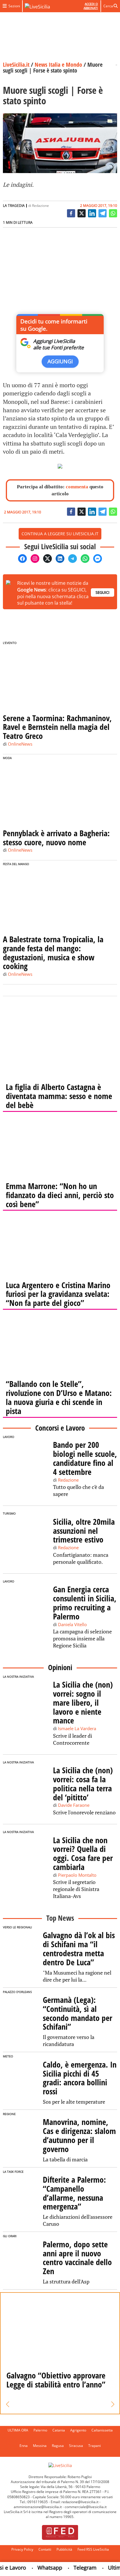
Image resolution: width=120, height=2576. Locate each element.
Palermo (40, 2430)
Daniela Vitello (72, 1624)
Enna (24, 2446)
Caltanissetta (102, 2430)
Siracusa (76, 2446)
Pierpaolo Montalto (77, 1875)
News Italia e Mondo (58, 65)
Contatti (45, 2549)
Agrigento (78, 2430)
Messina (40, 2446)
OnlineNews (20, 744)
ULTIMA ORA (18, 2430)
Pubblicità (64, 2549)
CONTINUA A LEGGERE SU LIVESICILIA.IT (60, 534)
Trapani (95, 2446)
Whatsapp (41, 2568)
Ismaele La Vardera (77, 1728)
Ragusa (58, 2446)
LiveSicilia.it (16, 65)
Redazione (40, 206)
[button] (7, 2404)
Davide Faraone (74, 1805)
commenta (77, 487)
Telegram (76, 2568)
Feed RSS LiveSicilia (93, 2549)
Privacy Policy (22, 2549)
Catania (59, 2430)
